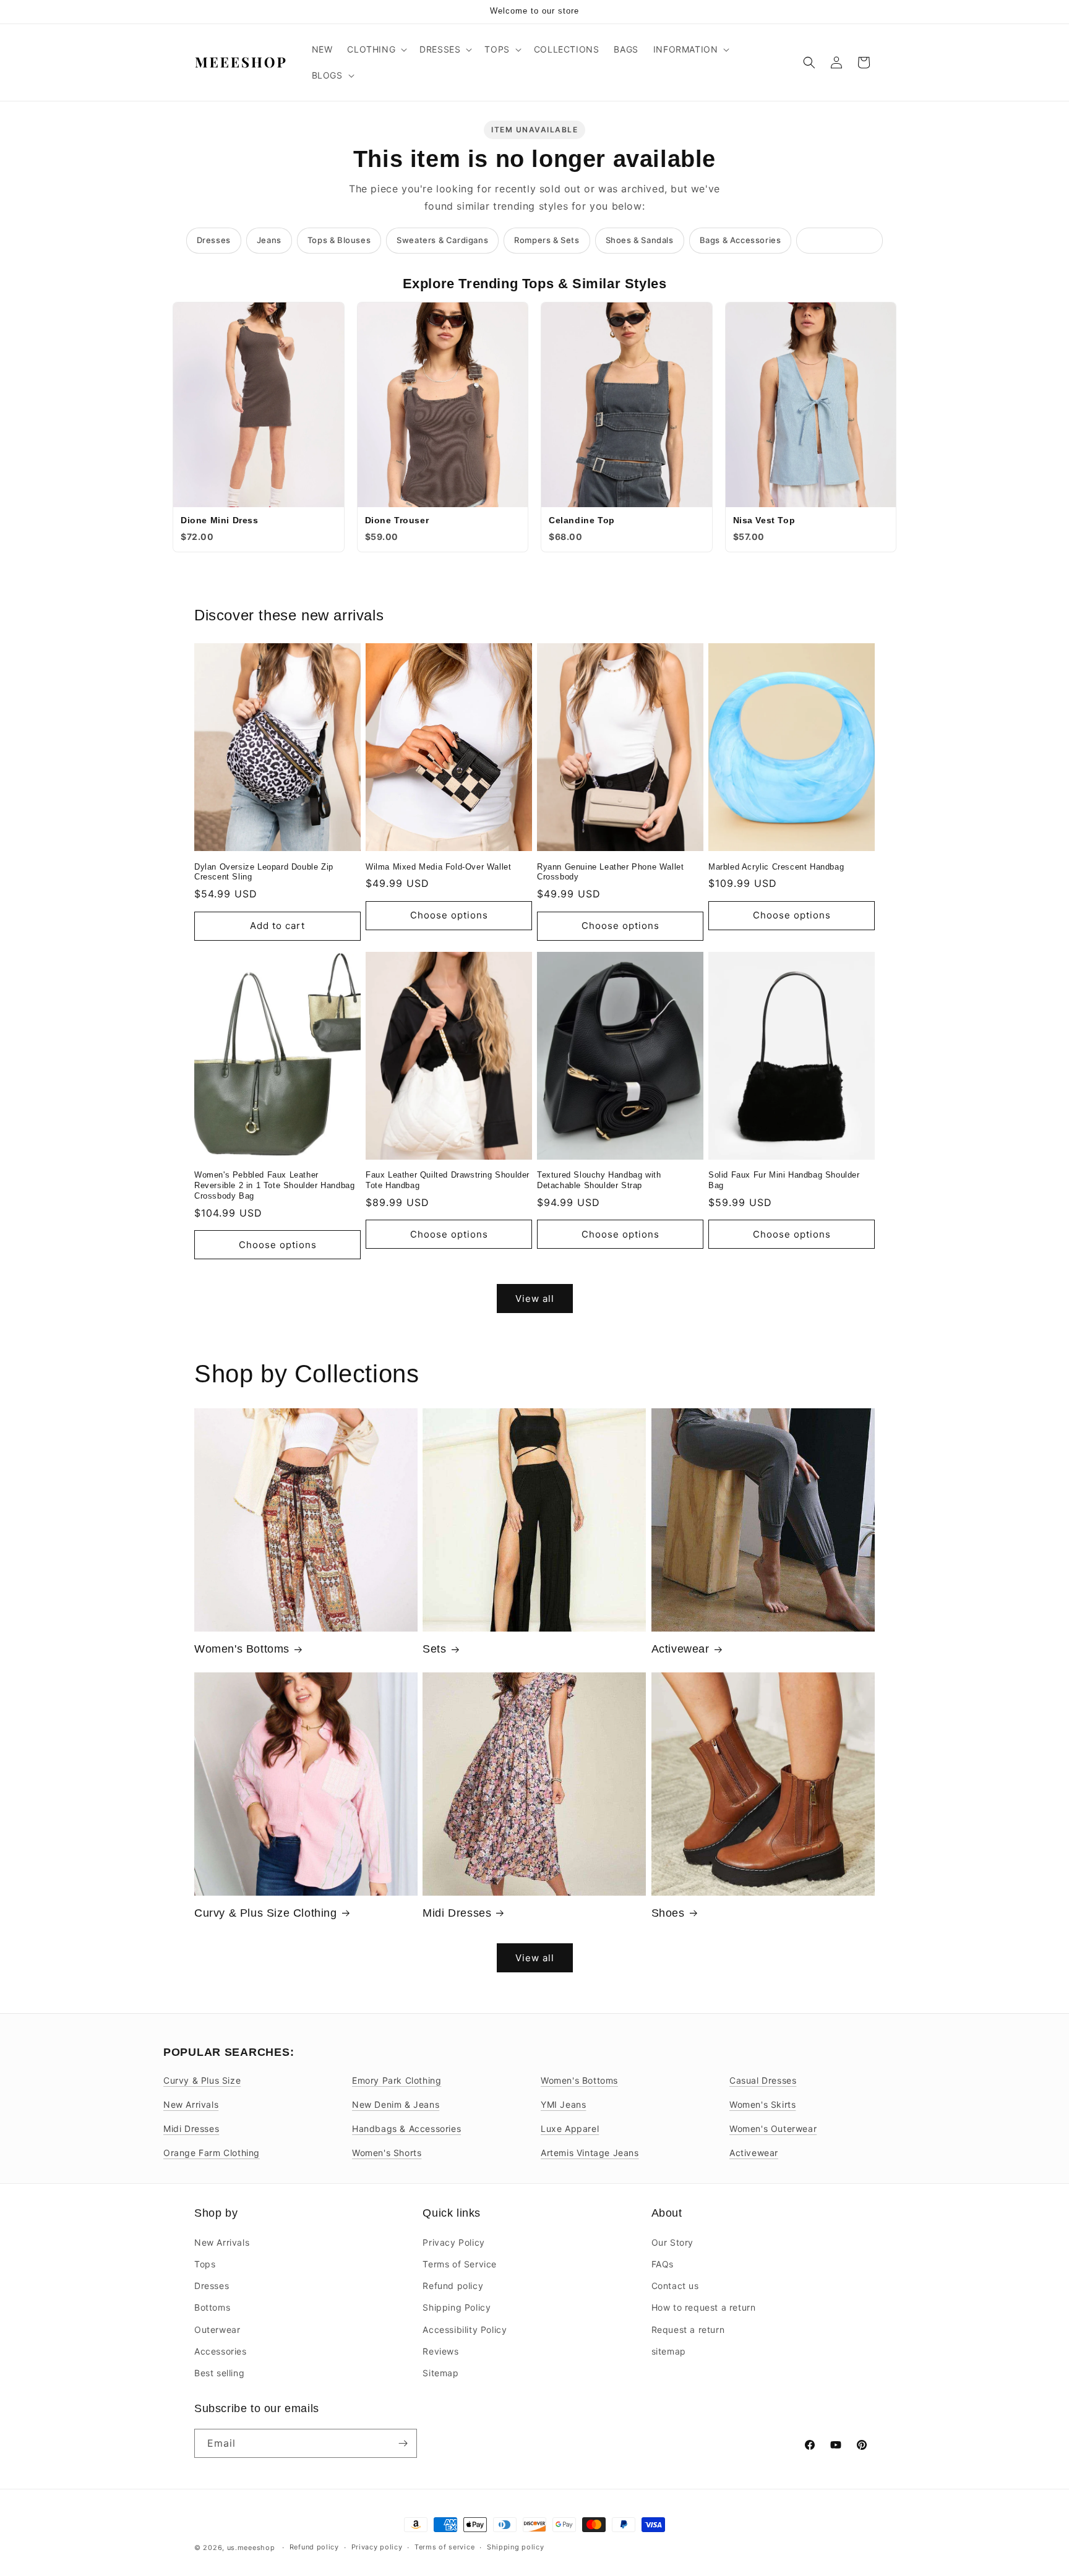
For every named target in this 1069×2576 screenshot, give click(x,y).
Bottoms (212, 2307)
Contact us (675, 2285)
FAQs (663, 2263)
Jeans (269, 240)
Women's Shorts (387, 2153)
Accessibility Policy (465, 2329)
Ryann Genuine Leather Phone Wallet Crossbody (610, 872)
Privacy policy (377, 2547)
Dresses (214, 240)
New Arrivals (191, 2104)
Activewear (680, 1649)
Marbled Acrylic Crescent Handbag (776, 867)
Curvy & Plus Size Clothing (266, 1913)
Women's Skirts (762, 2104)
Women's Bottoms (242, 1649)
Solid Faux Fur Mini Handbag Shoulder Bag (784, 1180)
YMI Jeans (563, 2104)
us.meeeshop (251, 2548)
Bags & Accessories (741, 240)
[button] (376, 49)
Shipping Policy (457, 2307)
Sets (434, 1649)
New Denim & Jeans (396, 2104)
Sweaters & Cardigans (442, 240)
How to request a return (704, 2307)
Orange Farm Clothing (212, 2153)
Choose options (449, 915)
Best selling (219, 2372)
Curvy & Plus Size (202, 2080)
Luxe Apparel (570, 2129)
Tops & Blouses (339, 240)
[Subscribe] (403, 2443)
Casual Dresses (763, 2080)
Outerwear (217, 2329)
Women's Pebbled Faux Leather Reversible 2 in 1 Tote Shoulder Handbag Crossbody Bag (274, 1185)
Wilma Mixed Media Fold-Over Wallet (438, 867)
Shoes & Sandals (640, 240)
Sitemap (440, 2372)
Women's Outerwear (773, 2129)
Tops (205, 2263)
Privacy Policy (453, 2242)
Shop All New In (839, 240)
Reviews (440, 2351)
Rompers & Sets (547, 240)
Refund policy (453, 2285)
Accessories (221, 2351)
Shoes (668, 1913)
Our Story (672, 2242)
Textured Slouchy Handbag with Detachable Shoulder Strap (599, 1180)
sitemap (669, 2351)
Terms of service (444, 2547)
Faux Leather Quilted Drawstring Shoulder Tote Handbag (448, 1180)
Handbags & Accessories (406, 2129)
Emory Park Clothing (397, 2080)
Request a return (688, 2329)
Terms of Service (460, 2263)
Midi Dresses (457, 1913)
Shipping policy (516, 2547)
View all (535, 1299)
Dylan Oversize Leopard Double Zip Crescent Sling (264, 872)
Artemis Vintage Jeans (590, 2153)
